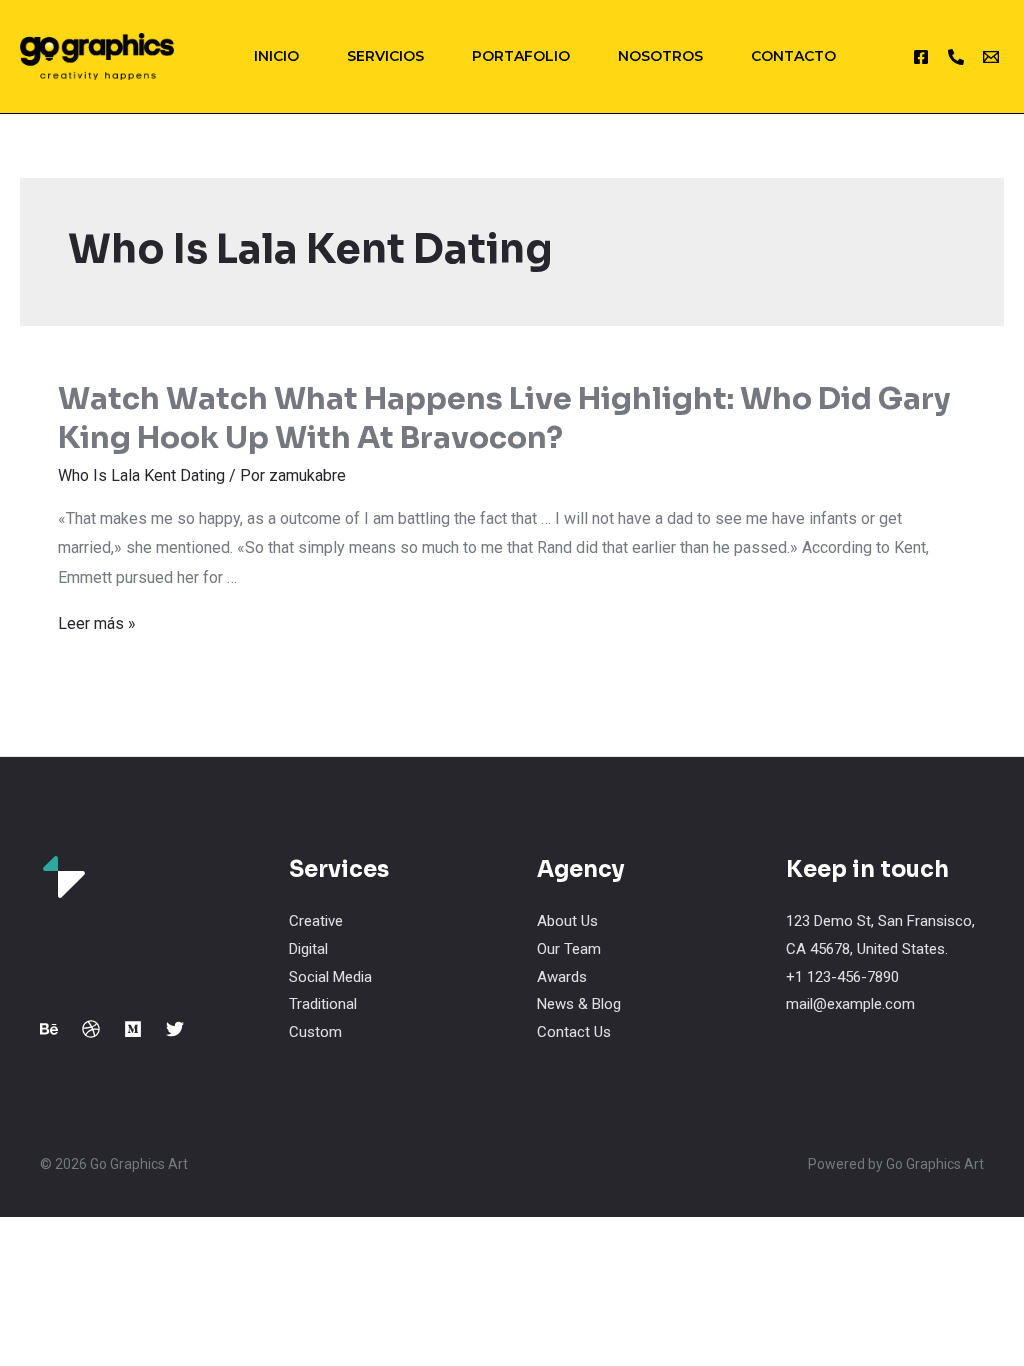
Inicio (276, 56)
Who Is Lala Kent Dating (141, 475)
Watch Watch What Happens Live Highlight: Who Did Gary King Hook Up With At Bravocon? (504, 418)
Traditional (323, 1004)
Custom (315, 1032)
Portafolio (521, 56)
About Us (567, 921)
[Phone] (956, 57)
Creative (316, 921)
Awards (562, 977)
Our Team (569, 949)
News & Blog (579, 1004)
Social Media (330, 977)
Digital (308, 949)
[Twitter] (175, 1029)
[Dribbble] (91, 1029)
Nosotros (660, 56)
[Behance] (49, 1029)
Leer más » (97, 623)
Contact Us (574, 1032)
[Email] (991, 57)
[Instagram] (921, 57)
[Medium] (133, 1029)
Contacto (793, 56)
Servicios (385, 56)
